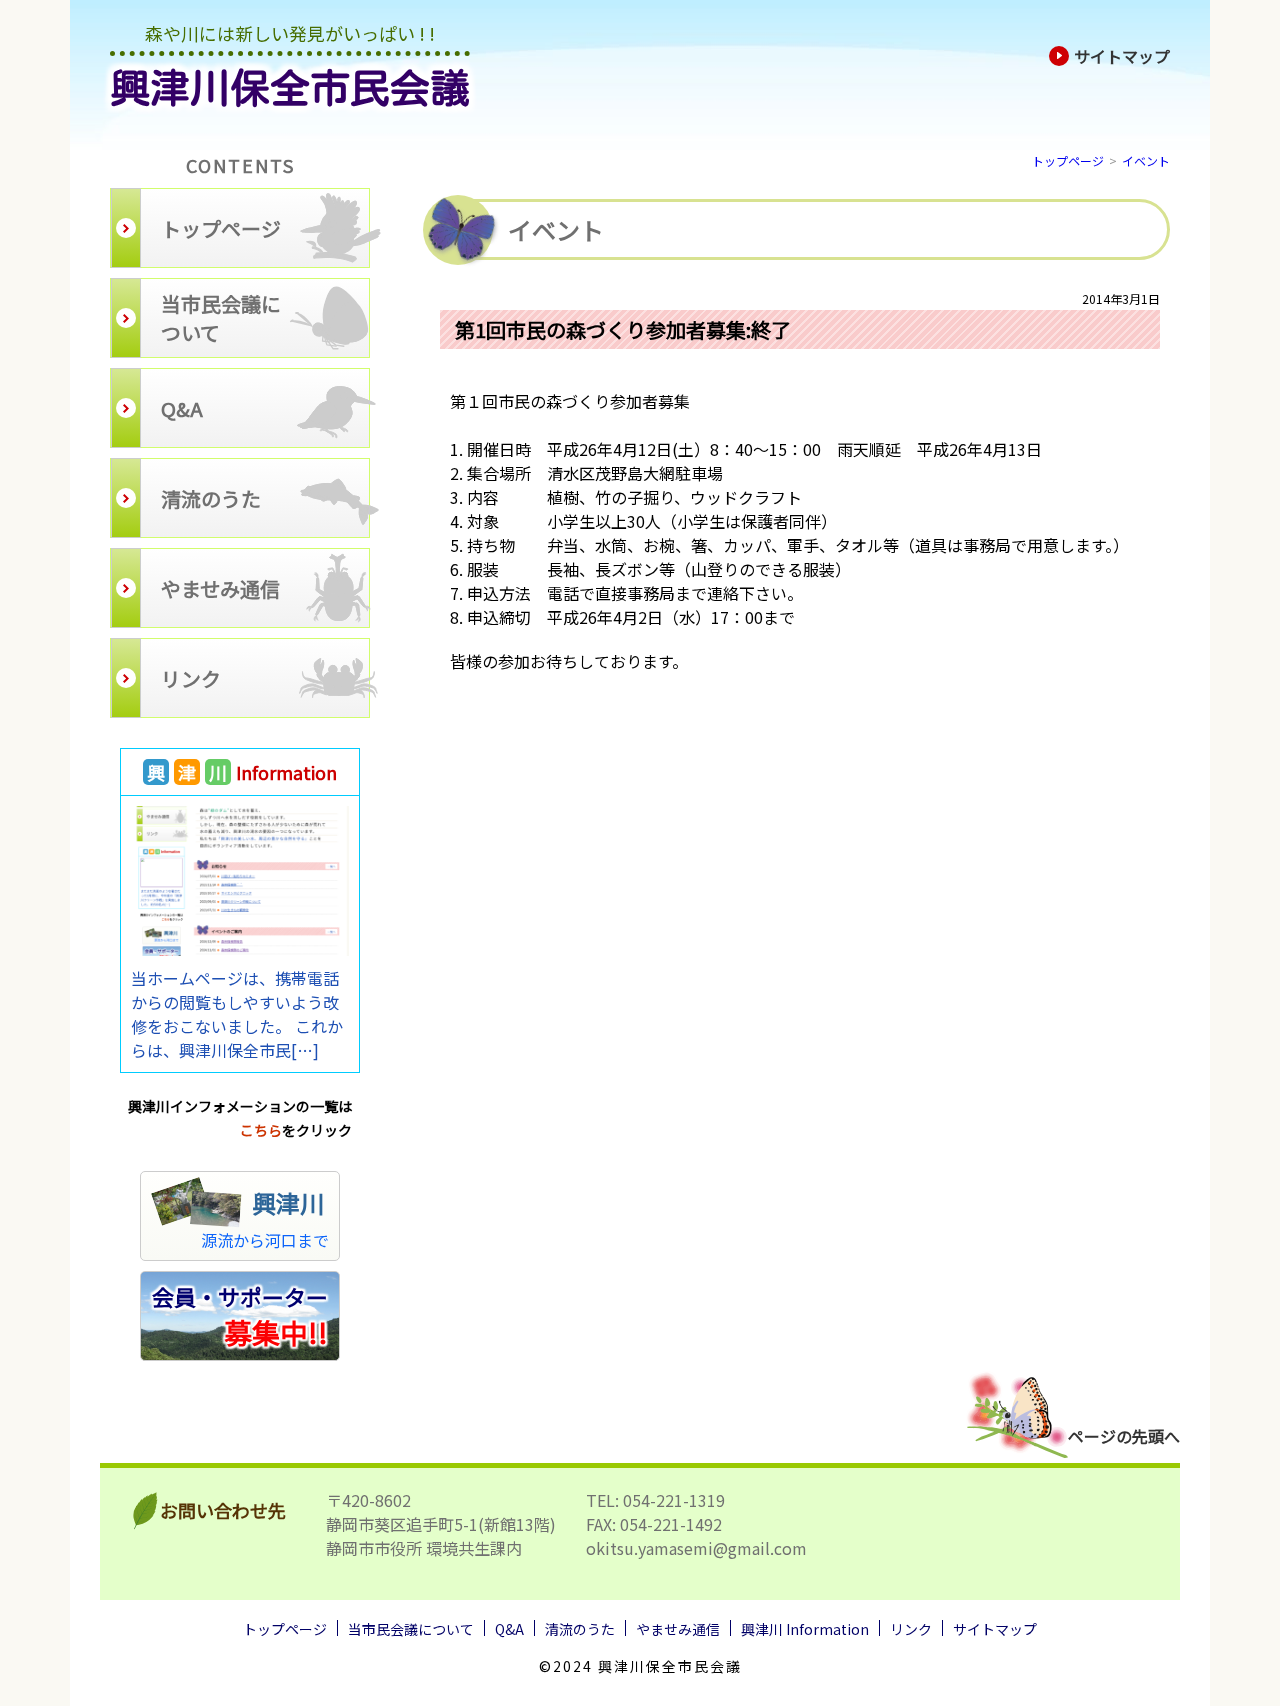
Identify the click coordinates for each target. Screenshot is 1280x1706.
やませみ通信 (678, 1629)
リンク (911, 1629)
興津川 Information (805, 1629)
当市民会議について (411, 1629)
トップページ (1068, 160)
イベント (1146, 160)
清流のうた (580, 1629)
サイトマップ (1122, 56)
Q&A (509, 1629)
